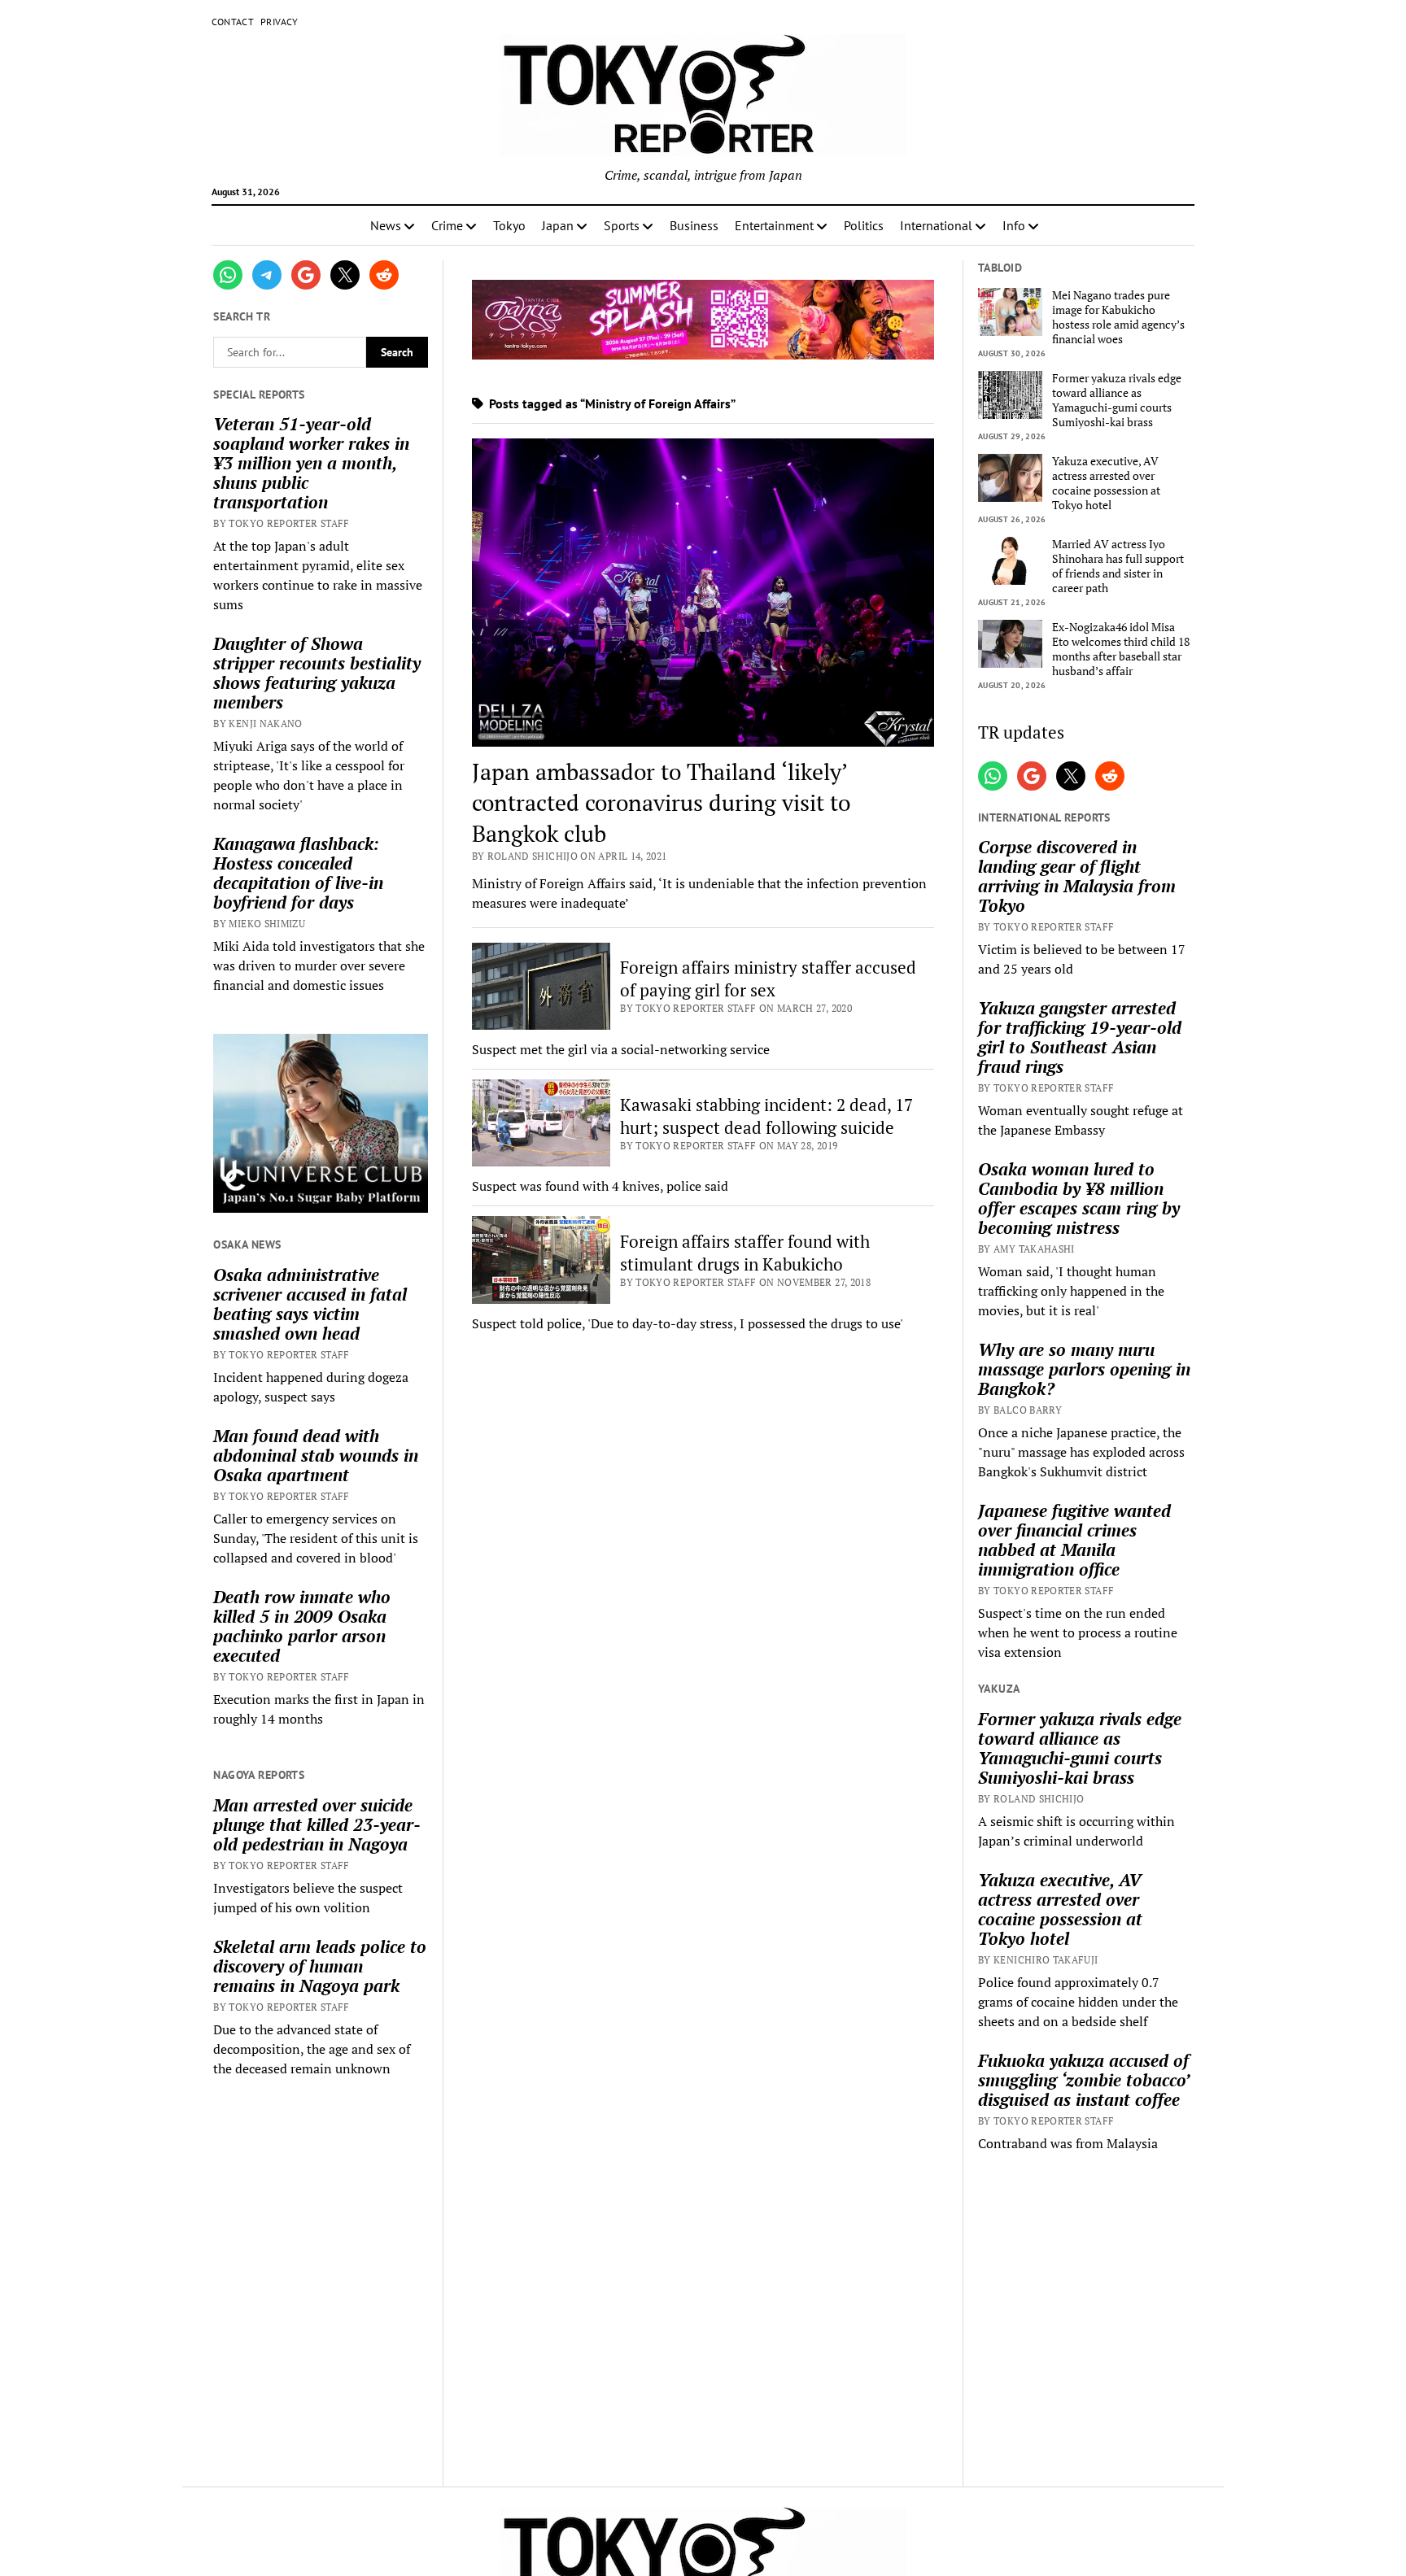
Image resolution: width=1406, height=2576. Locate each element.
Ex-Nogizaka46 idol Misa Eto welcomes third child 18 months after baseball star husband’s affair (1121, 649)
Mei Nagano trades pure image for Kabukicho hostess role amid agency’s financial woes (1118, 317)
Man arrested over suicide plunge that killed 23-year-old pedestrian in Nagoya (317, 1824)
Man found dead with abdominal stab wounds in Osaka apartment (316, 1455)
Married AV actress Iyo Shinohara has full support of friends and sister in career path (1118, 566)
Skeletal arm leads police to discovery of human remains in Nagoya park (320, 1966)
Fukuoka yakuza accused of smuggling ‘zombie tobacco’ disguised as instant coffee (1083, 2080)
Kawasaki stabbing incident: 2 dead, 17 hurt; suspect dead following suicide (766, 1116)
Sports (622, 225)
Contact (233, 22)
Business (694, 225)
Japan (558, 225)
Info (1014, 225)
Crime (447, 225)
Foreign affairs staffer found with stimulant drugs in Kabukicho (745, 1253)
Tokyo (509, 225)
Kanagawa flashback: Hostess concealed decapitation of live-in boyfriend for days (298, 873)
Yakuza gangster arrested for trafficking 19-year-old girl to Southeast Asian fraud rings (1080, 1037)
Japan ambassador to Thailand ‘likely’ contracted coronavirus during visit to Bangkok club (661, 802)
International (936, 225)
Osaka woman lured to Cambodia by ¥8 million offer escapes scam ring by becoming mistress (1079, 1198)
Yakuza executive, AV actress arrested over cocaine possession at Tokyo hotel (1106, 483)
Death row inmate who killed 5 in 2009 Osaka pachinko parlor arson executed (302, 1626)
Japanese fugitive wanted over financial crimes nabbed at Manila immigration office (1074, 1540)
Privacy (279, 22)
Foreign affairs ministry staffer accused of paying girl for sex (768, 979)
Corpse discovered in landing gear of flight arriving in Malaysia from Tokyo (1077, 876)
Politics (864, 225)
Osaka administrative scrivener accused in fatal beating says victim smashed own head (310, 1304)
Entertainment (774, 225)
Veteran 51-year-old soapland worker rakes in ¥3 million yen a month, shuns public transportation (311, 463)
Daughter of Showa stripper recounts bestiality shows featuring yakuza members (317, 673)
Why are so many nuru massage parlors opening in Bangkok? (1084, 1369)
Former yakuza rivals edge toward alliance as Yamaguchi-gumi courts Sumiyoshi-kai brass (1117, 400)
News (386, 225)
